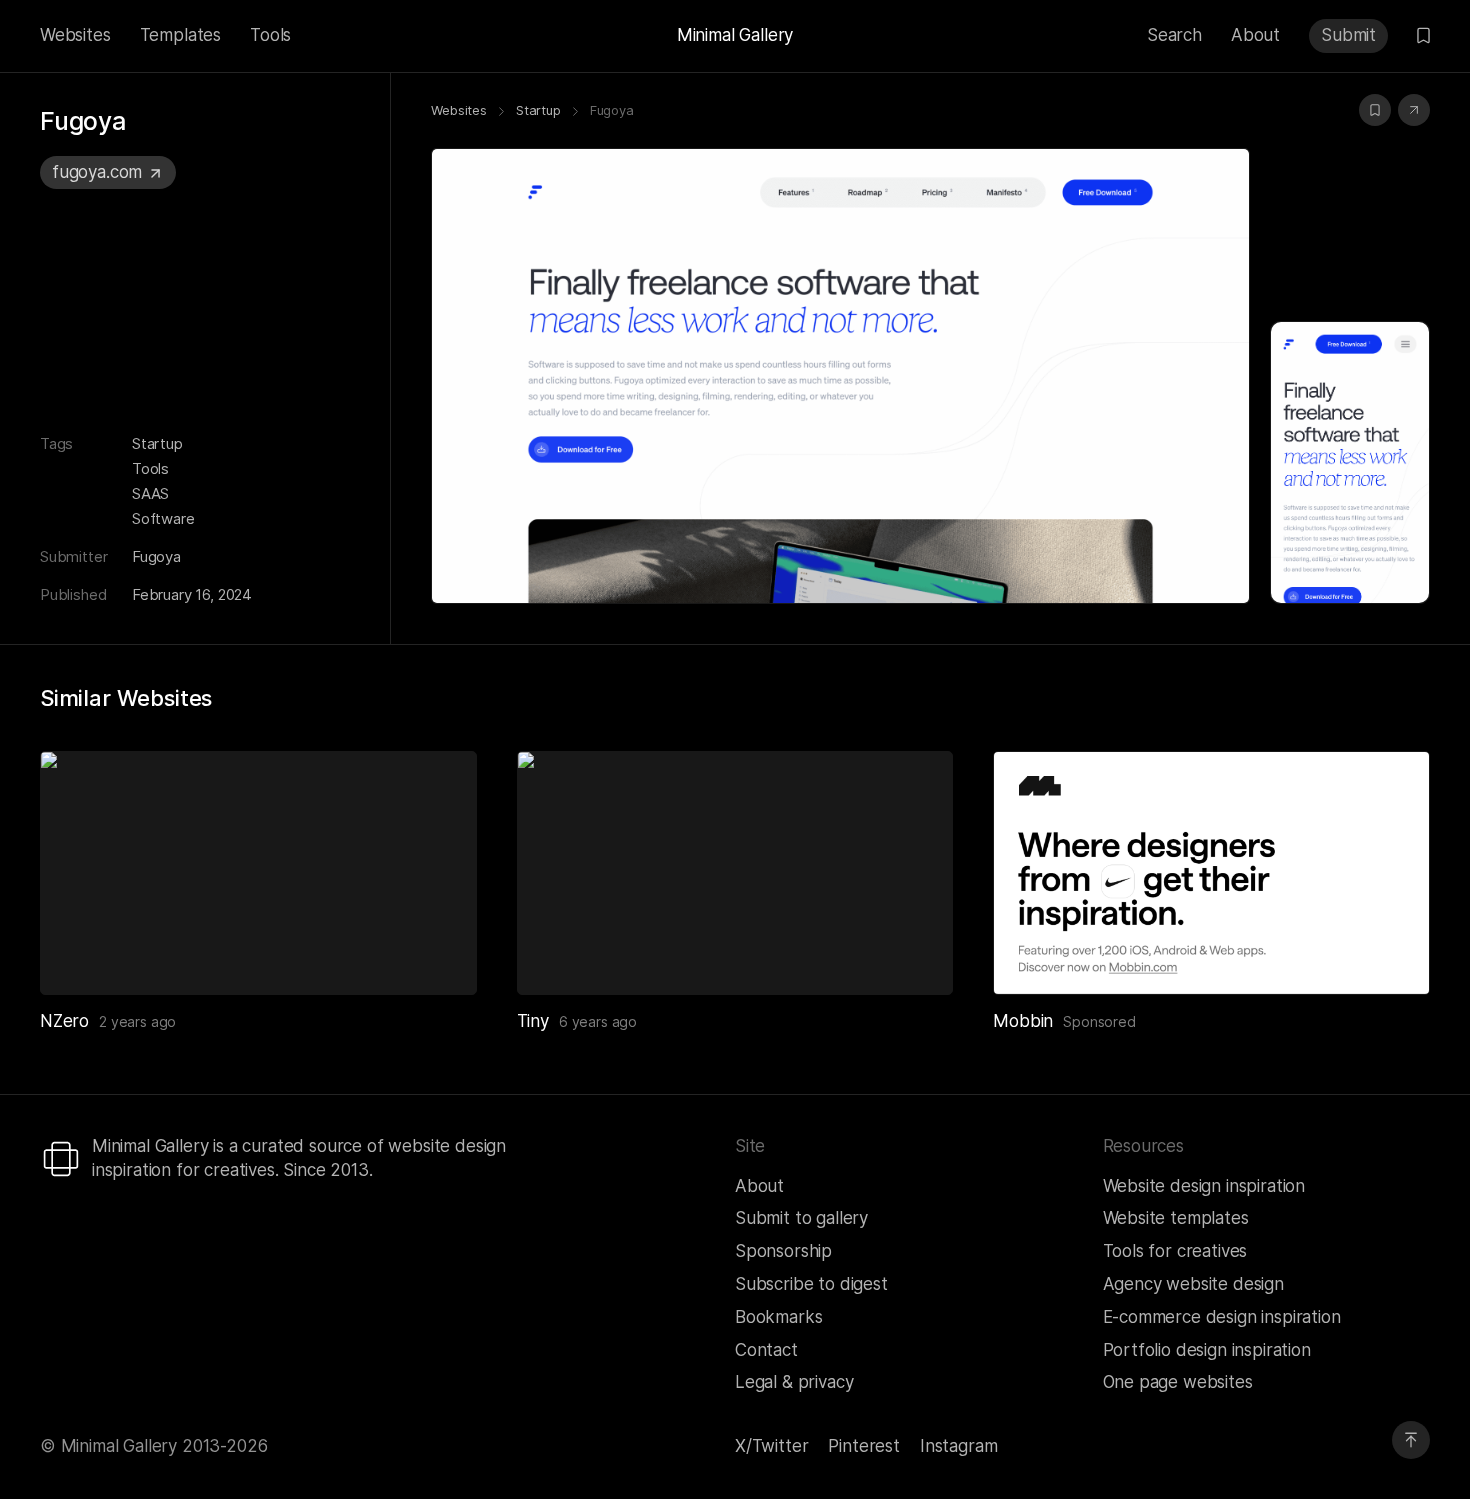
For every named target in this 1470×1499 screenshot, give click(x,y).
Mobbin (1023, 1021)
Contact (766, 1350)
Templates (180, 35)
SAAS (150, 493)
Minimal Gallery (735, 35)
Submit (1348, 35)
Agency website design (1193, 1284)
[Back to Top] (1411, 1440)
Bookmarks (778, 1317)
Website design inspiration (1204, 1186)
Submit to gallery (801, 1218)
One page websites (1178, 1382)
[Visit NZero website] (437, 955)
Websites (75, 35)
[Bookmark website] (1375, 110)
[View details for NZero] (258, 872)
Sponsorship (783, 1251)
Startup (157, 443)
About (1255, 35)
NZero (64, 1021)
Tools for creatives (1175, 1251)
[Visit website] (1414, 110)
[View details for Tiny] (735, 872)
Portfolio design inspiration (1207, 1350)
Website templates (1176, 1218)
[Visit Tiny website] (913, 955)
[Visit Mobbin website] (1211, 872)
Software (163, 518)
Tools (270, 35)
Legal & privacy (794, 1382)
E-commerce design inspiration (1222, 1317)
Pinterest (863, 1446)
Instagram (958, 1446)
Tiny (533, 1021)
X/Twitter (771, 1446)
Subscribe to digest (811, 1284)
